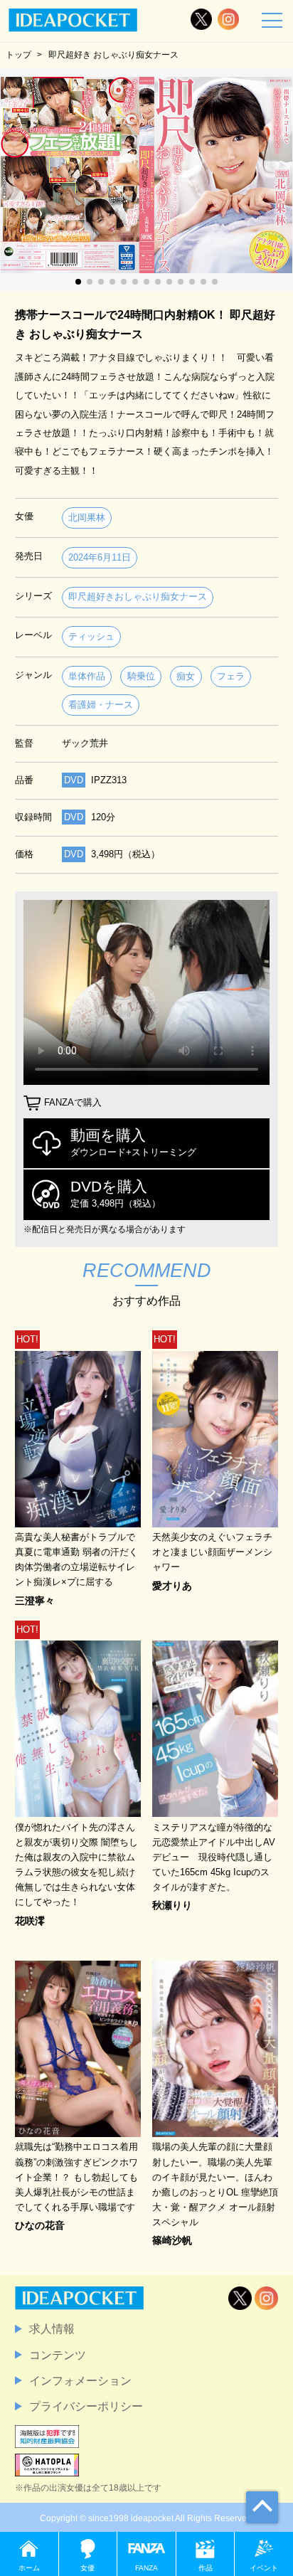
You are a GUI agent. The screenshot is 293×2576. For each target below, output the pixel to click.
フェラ (231, 676)
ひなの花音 (40, 2225)
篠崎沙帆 (172, 2240)
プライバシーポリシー (86, 2406)
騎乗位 (141, 676)
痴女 (186, 676)
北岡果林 (87, 518)
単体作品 (87, 676)
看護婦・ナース (101, 705)
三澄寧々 (35, 1601)
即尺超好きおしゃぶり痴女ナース (138, 597)
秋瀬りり (172, 1905)
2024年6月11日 (100, 557)
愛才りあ (172, 1586)
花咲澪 (30, 1921)
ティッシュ (91, 636)
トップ (18, 55)
